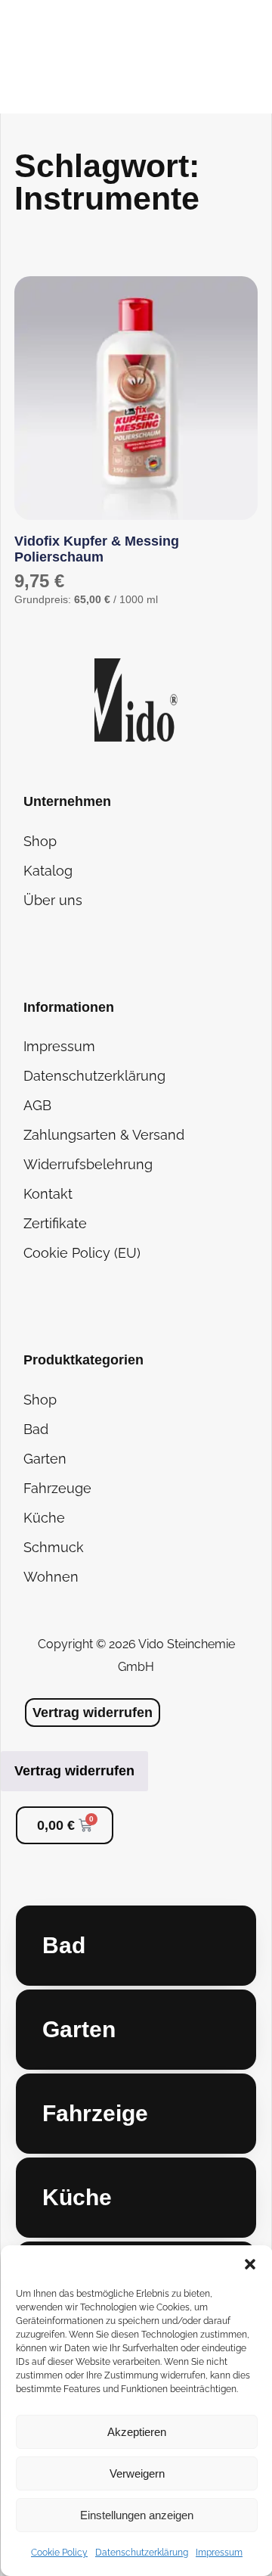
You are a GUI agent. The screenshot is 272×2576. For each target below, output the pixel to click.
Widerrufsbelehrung (88, 1164)
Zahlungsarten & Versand (104, 1135)
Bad (36, 1429)
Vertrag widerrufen (74, 1771)
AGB (37, 1105)
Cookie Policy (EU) (82, 1253)
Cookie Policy (59, 2553)
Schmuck (54, 1547)
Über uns (53, 900)
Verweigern (137, 2473)
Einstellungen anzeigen (137, 2515)
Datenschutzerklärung (142, 2553)
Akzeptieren (137, 2432)
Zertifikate (55, 1223)
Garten (45, 1459)
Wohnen (51, 1577)
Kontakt (48, 1194)
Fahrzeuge (57, 1488)
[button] (250, 2264)
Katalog (48, 871)
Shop (40, 841)
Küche (44, 1518)
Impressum (219, 2553)
